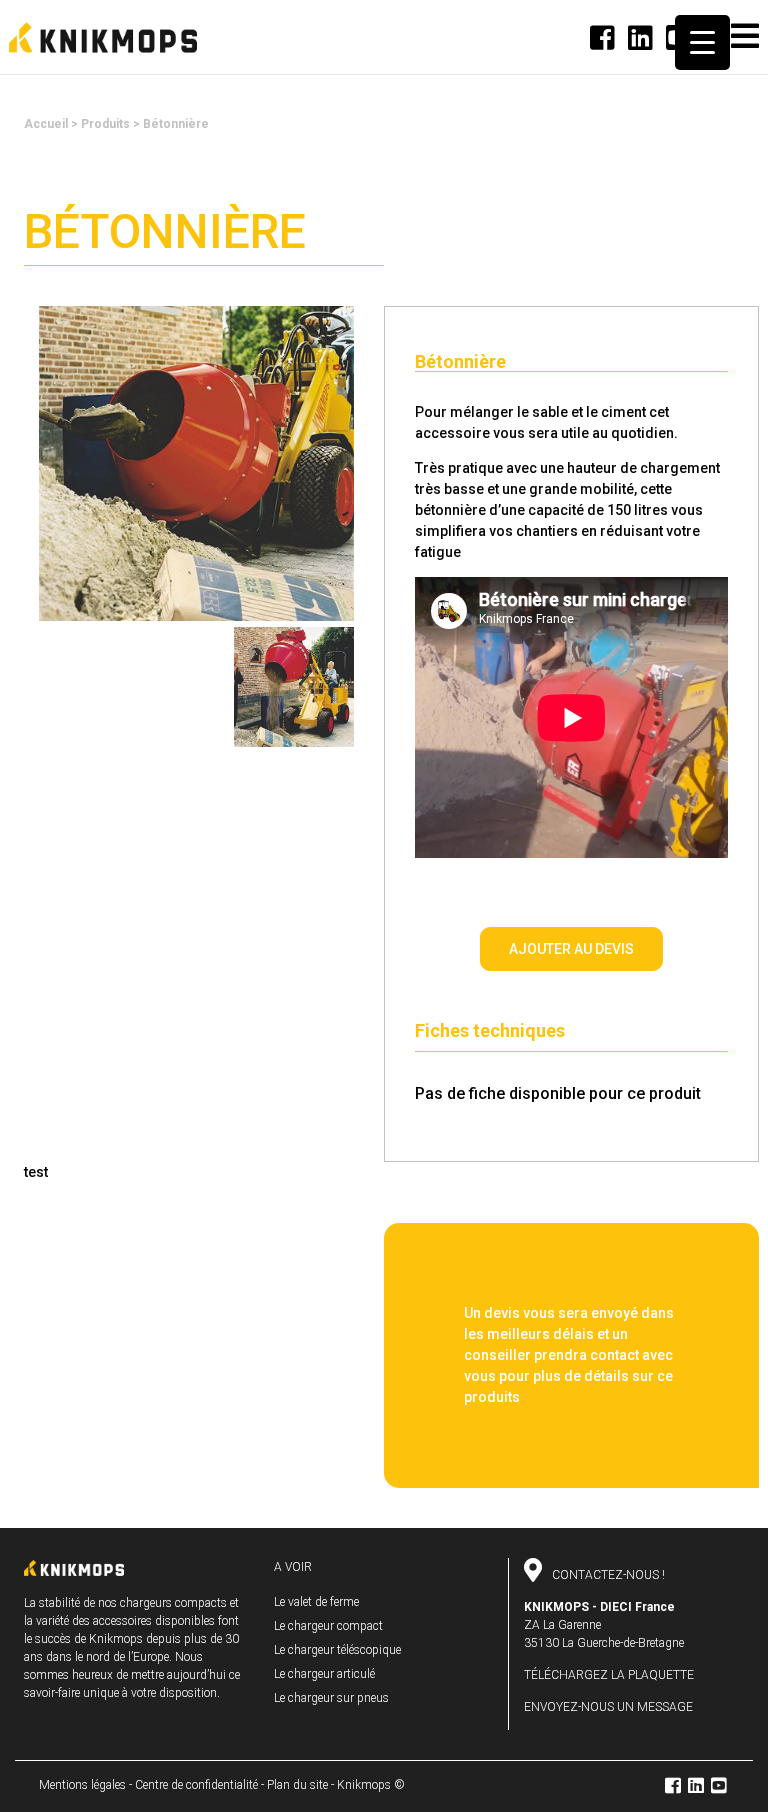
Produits (105, 124)
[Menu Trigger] (702, 42)
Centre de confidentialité (196, 1785)
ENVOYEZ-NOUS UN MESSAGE (608, 1707)
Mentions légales (82, 1785)
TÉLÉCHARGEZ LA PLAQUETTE (609, 1675)
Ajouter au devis (571, 949)
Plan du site (297, 1785)
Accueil (46, 124)
